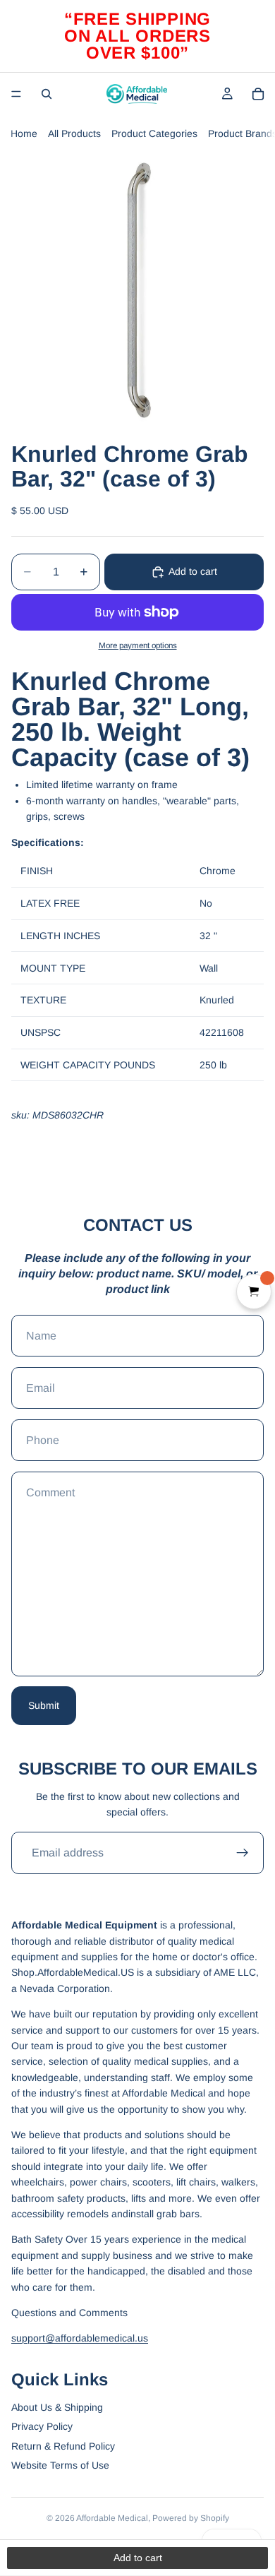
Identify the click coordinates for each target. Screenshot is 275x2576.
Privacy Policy (42, 2426)
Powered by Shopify (191, 2518)
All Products (74, 133)
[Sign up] (243, 1853)
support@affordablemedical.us (80, 2338)
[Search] (47, 94)
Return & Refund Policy (63, 2446)
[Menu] (16, 94)
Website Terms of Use (60, 2465)
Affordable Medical (112, 2518)
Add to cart (193, 571)
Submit (44, 1705)
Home (24, 133)
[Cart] (258, 94)
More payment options (138, 645)
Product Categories (154, 133)
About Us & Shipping (57, 2407)
